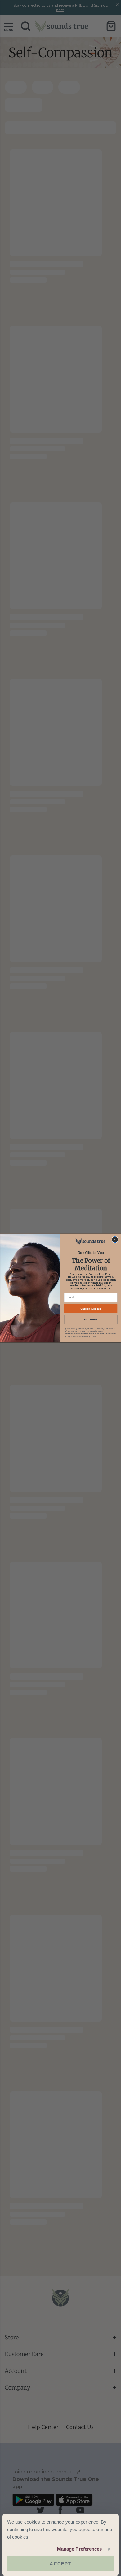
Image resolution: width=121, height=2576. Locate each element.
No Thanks (91, 1320)
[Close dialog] (115, 1240)
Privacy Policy (77, 1331)
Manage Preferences (80, 2549)
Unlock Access (91, 1309)
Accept (60, 2564)
